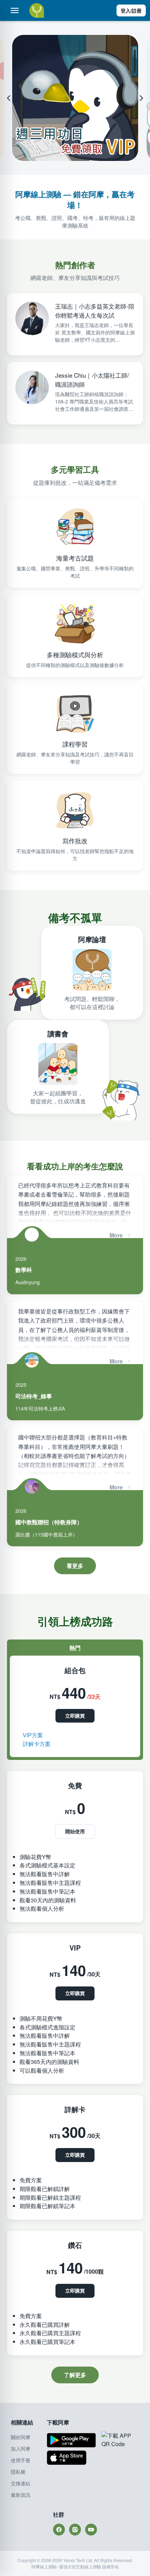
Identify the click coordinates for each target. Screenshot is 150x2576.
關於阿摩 (21, 2437)
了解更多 (75, 2375)
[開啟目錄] (15, 10)
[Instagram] (75, 2530)
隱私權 (18, 2472)
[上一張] (7, 98)
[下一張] (142, 98)
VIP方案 (33, 1735)
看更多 (75, 1566)
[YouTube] (91, 2530)
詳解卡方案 (37, 1744)
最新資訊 (21, 2495)
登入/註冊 (131, 10)
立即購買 (75, 1716)
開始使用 (75, 1831)
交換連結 (21, 2483)
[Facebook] (59, 2530)
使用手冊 (21, 2460)
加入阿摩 (21, 2449)
